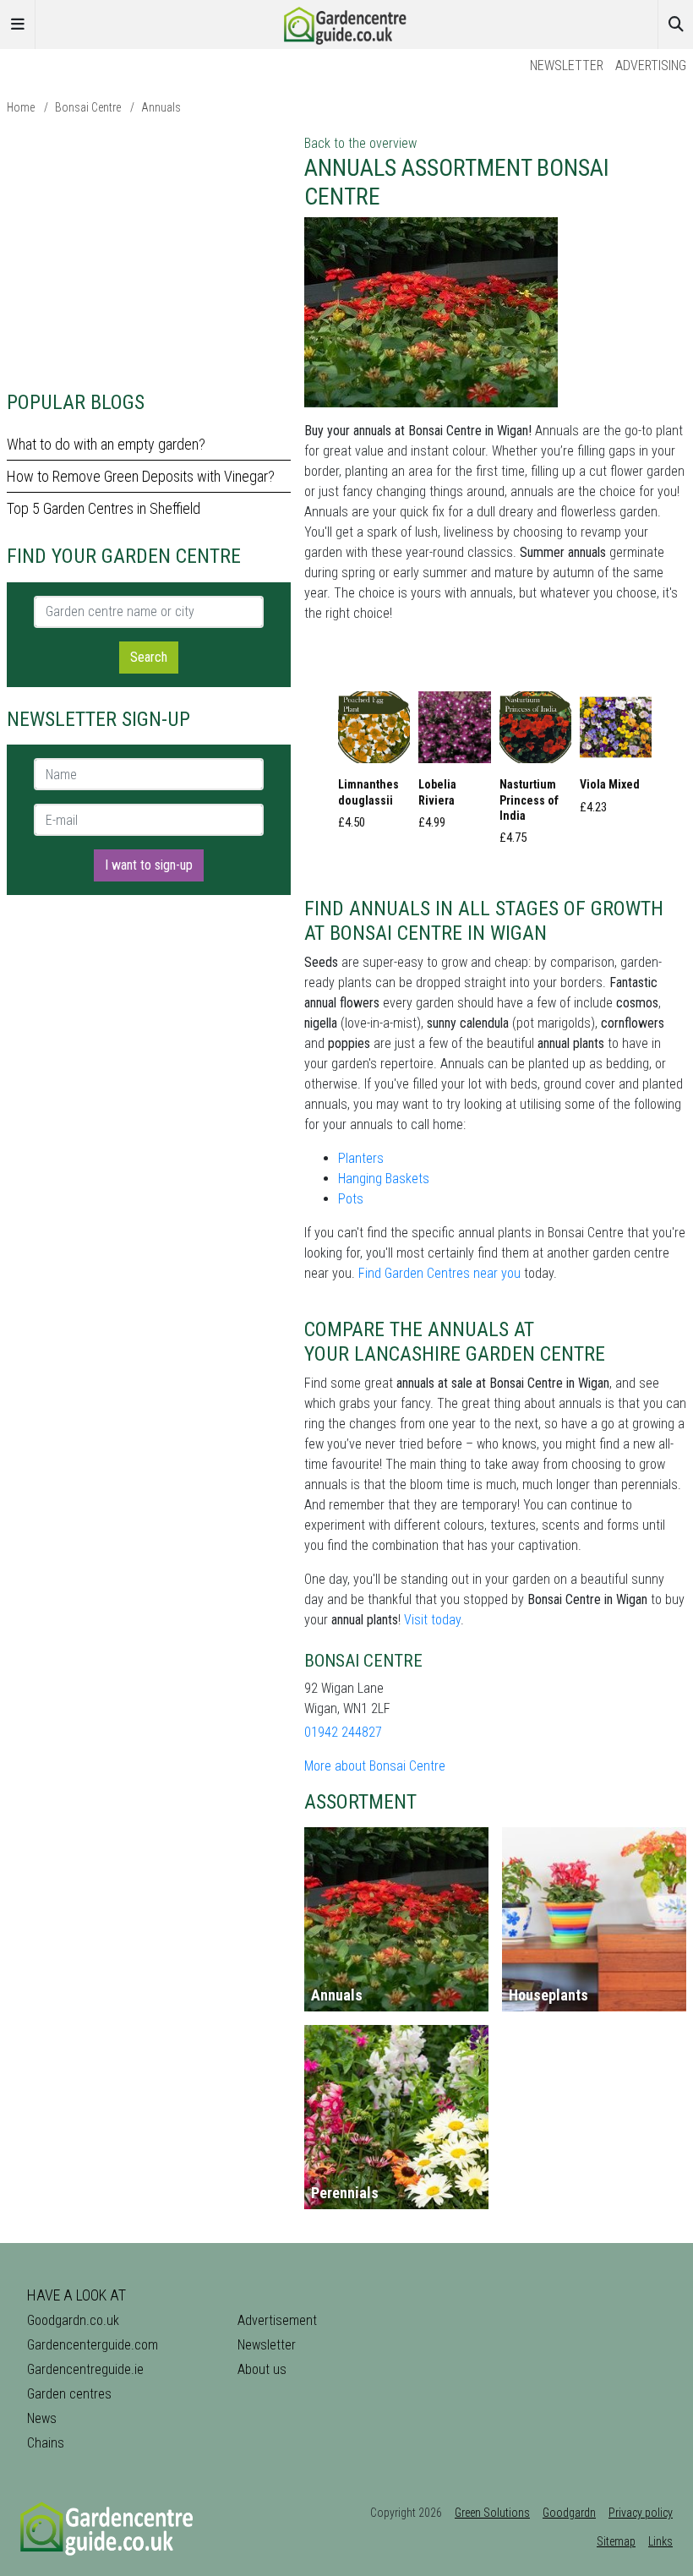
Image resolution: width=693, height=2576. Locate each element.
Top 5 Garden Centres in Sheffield (104, 508)
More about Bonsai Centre (375, 1766)
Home (21, 107)
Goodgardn (569, 2513)
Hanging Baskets (384, 1179)
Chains (46, 2443)
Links (660, 2541)
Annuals (161, 107)
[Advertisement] (149, 252)
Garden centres (69, 2394)
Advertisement (277, 2320)
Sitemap (616, 2541)
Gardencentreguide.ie (85, 2369)
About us (262, 2369)
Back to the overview (360, 143)
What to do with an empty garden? (106, 444)
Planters (361, 1158)
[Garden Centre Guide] (346, 23)
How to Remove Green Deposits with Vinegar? (141, 476)
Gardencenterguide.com (93, 2345)
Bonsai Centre (88, 107)
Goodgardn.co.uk (73, 2320)
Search (149, 657)
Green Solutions (492, 2513)
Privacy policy (641, 2513)
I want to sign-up (149, 865)
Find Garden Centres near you (439, 1273)
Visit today (432, 1620)
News (42, 2418)
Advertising (651, 65)
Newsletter (567, 65)
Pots (351, 1199)
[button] (374, 765)
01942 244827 (343, 1732)
